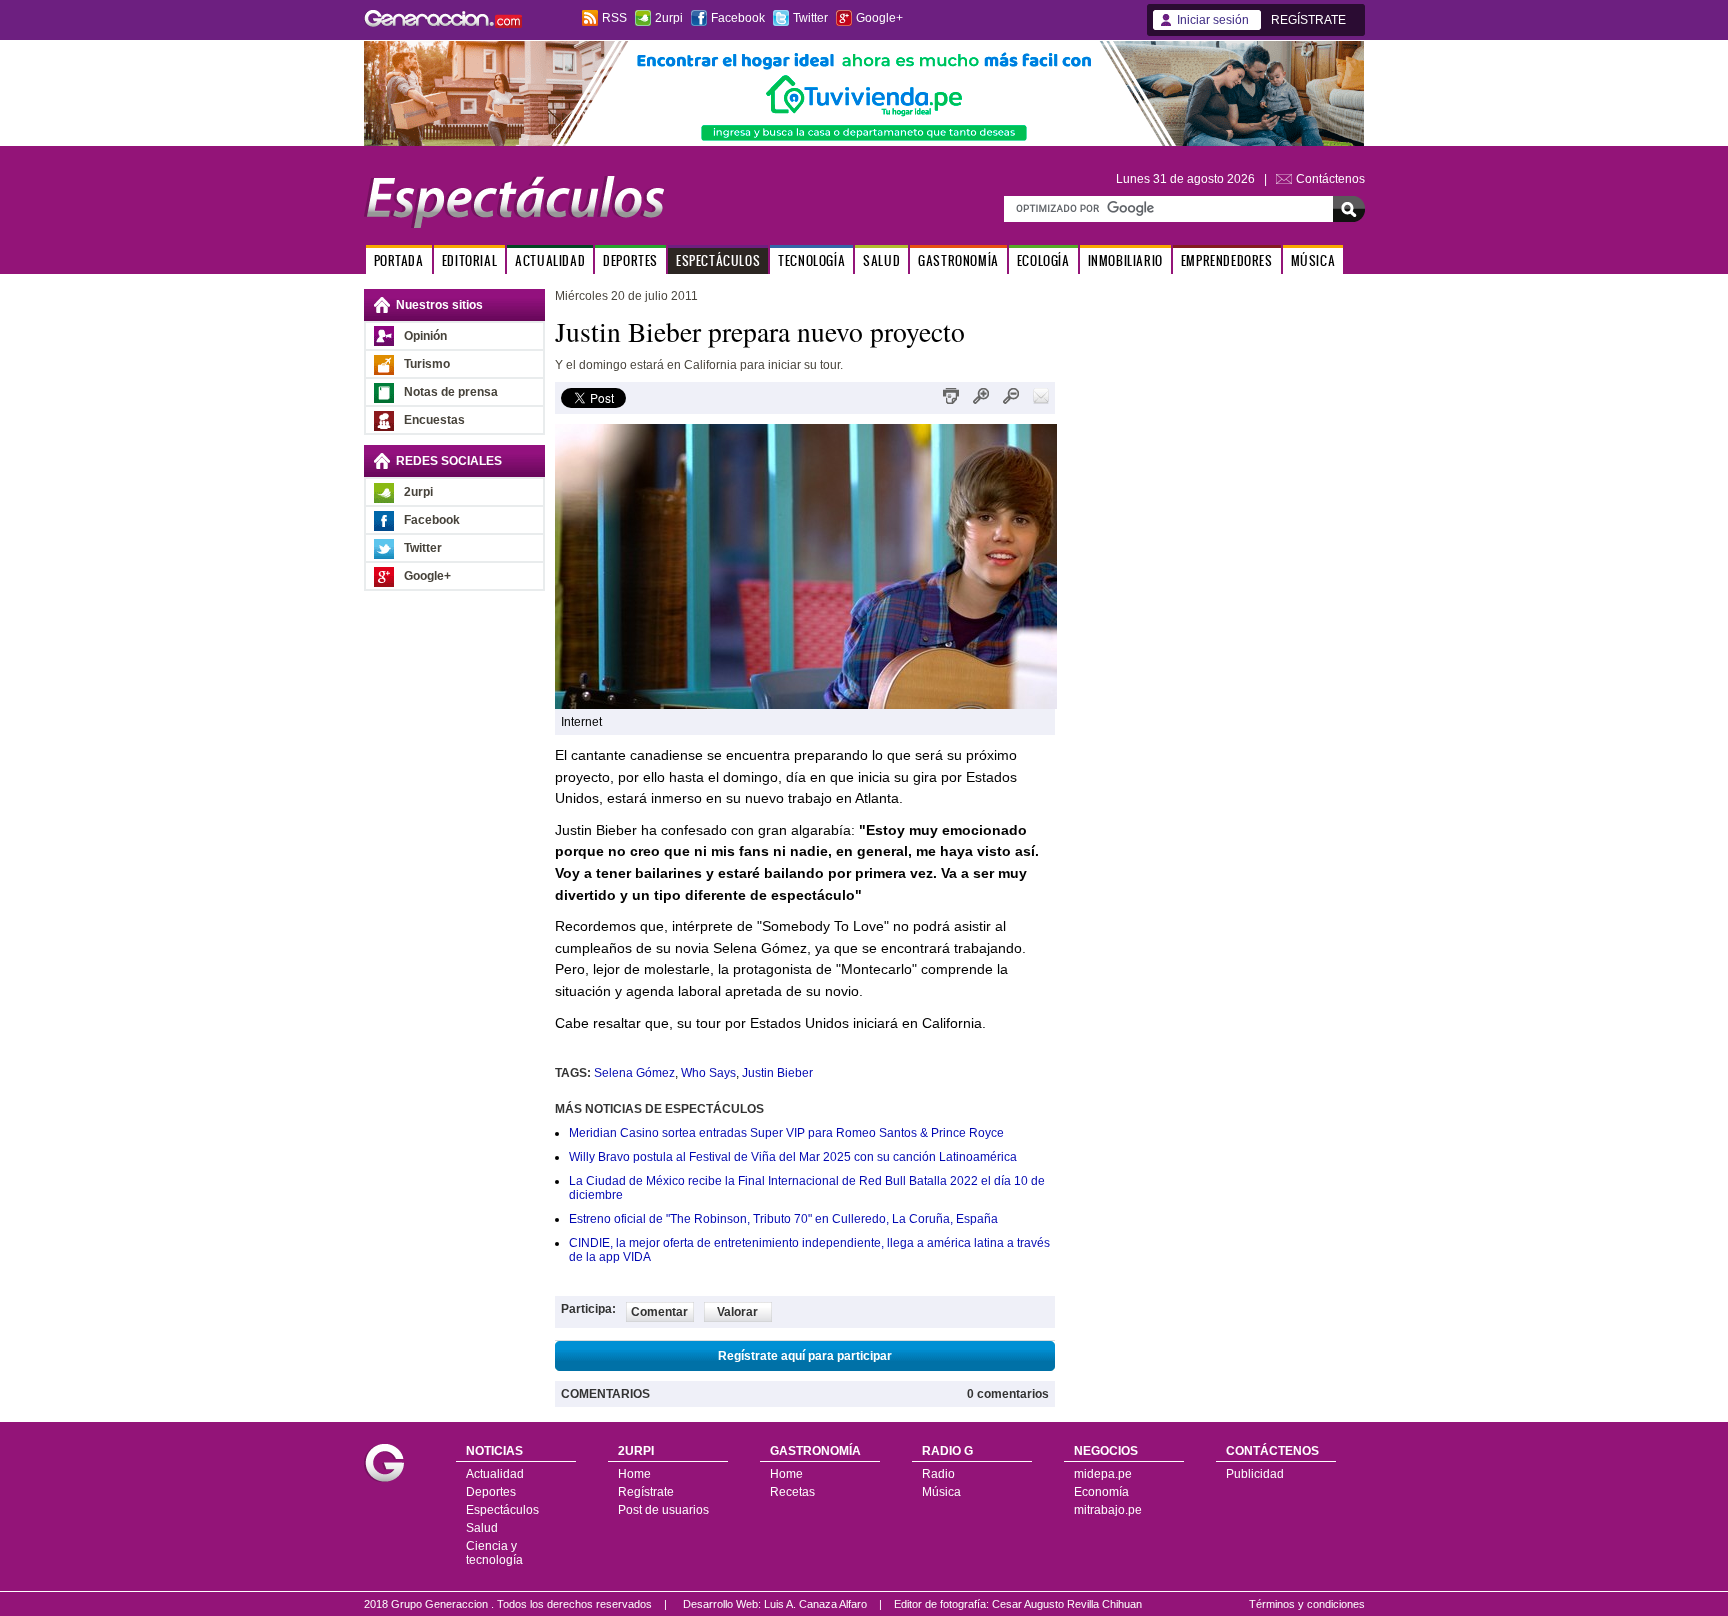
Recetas (792, 1492)
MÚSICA (1313, 260)
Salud (482, 1528)
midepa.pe (1103, 1474)
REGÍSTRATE (1308, 20)
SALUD (881, 260)
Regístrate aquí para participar (805, 1356)
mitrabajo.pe (1108, 1510)
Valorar (737, 1312)
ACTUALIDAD (550, 260)
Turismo (427, 364)
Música (941, 1492)
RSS (614, 18)
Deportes (491, 1492)
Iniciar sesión (1213, 20)
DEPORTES (630, 260)
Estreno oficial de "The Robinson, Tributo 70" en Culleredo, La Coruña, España (783, 1219)
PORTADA (399, 260)
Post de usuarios (663, 1510)
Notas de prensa (451, 392)
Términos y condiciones (1307, 1604)
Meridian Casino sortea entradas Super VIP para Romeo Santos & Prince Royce (786, 1133)
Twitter (810, 18)
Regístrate (646, 1492)
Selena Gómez (634, 1073)
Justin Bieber (777, 1073)
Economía (1101, 1492)
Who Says (708, 1073)
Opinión (425, 336)
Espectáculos (502, 1510)
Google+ (879, 18)
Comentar (659, 1312)
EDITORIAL (469, 260)
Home (634, 1474)
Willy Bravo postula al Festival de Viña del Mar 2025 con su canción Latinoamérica (793, 1157)
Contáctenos (1330, 179)
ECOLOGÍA (1043, 260)
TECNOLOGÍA (811, 260)
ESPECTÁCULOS (718, 260)
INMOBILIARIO (1125, 260)
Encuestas (434, 420)
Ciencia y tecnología (494, 1553)
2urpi (669, 18)
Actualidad (495, 1474)
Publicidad (1255, 1474)
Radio (938, 1474)
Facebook (738, 18)
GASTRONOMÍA (958, 260)
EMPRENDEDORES (1227, 260)
